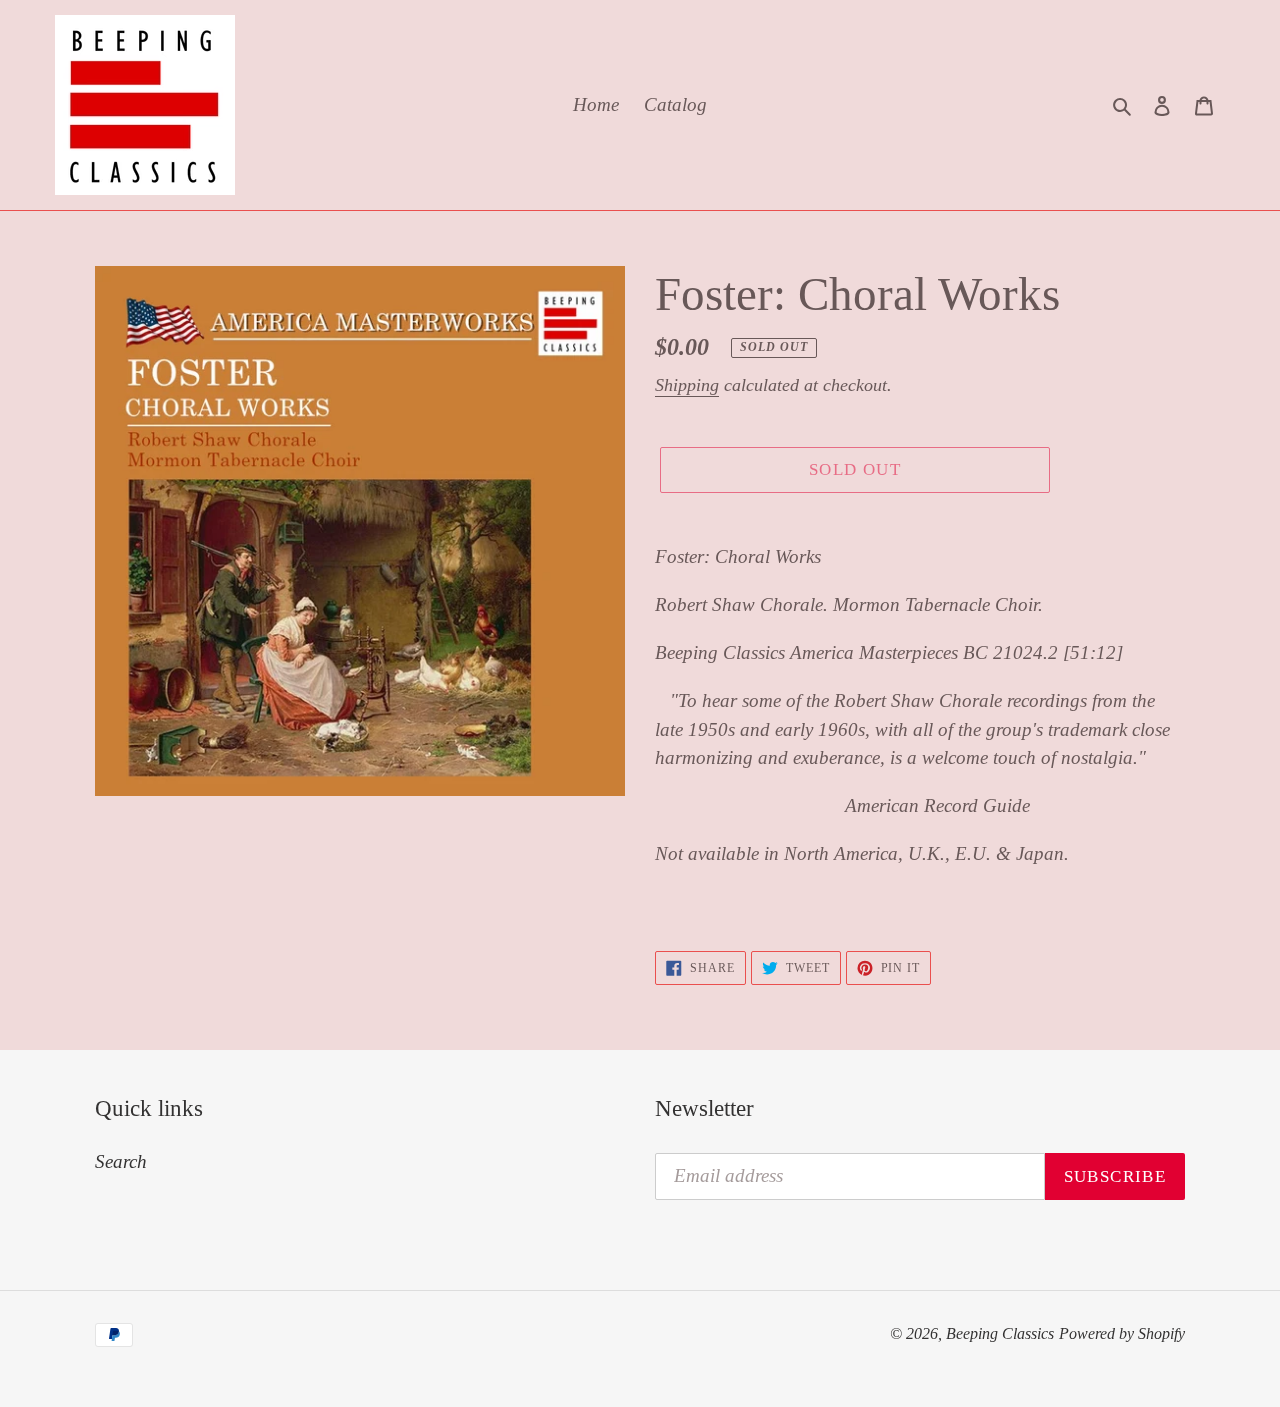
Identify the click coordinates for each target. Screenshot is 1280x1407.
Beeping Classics (1000, 1333)
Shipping (687, 385)
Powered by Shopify (1122, 1333)
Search (121, 1161)
